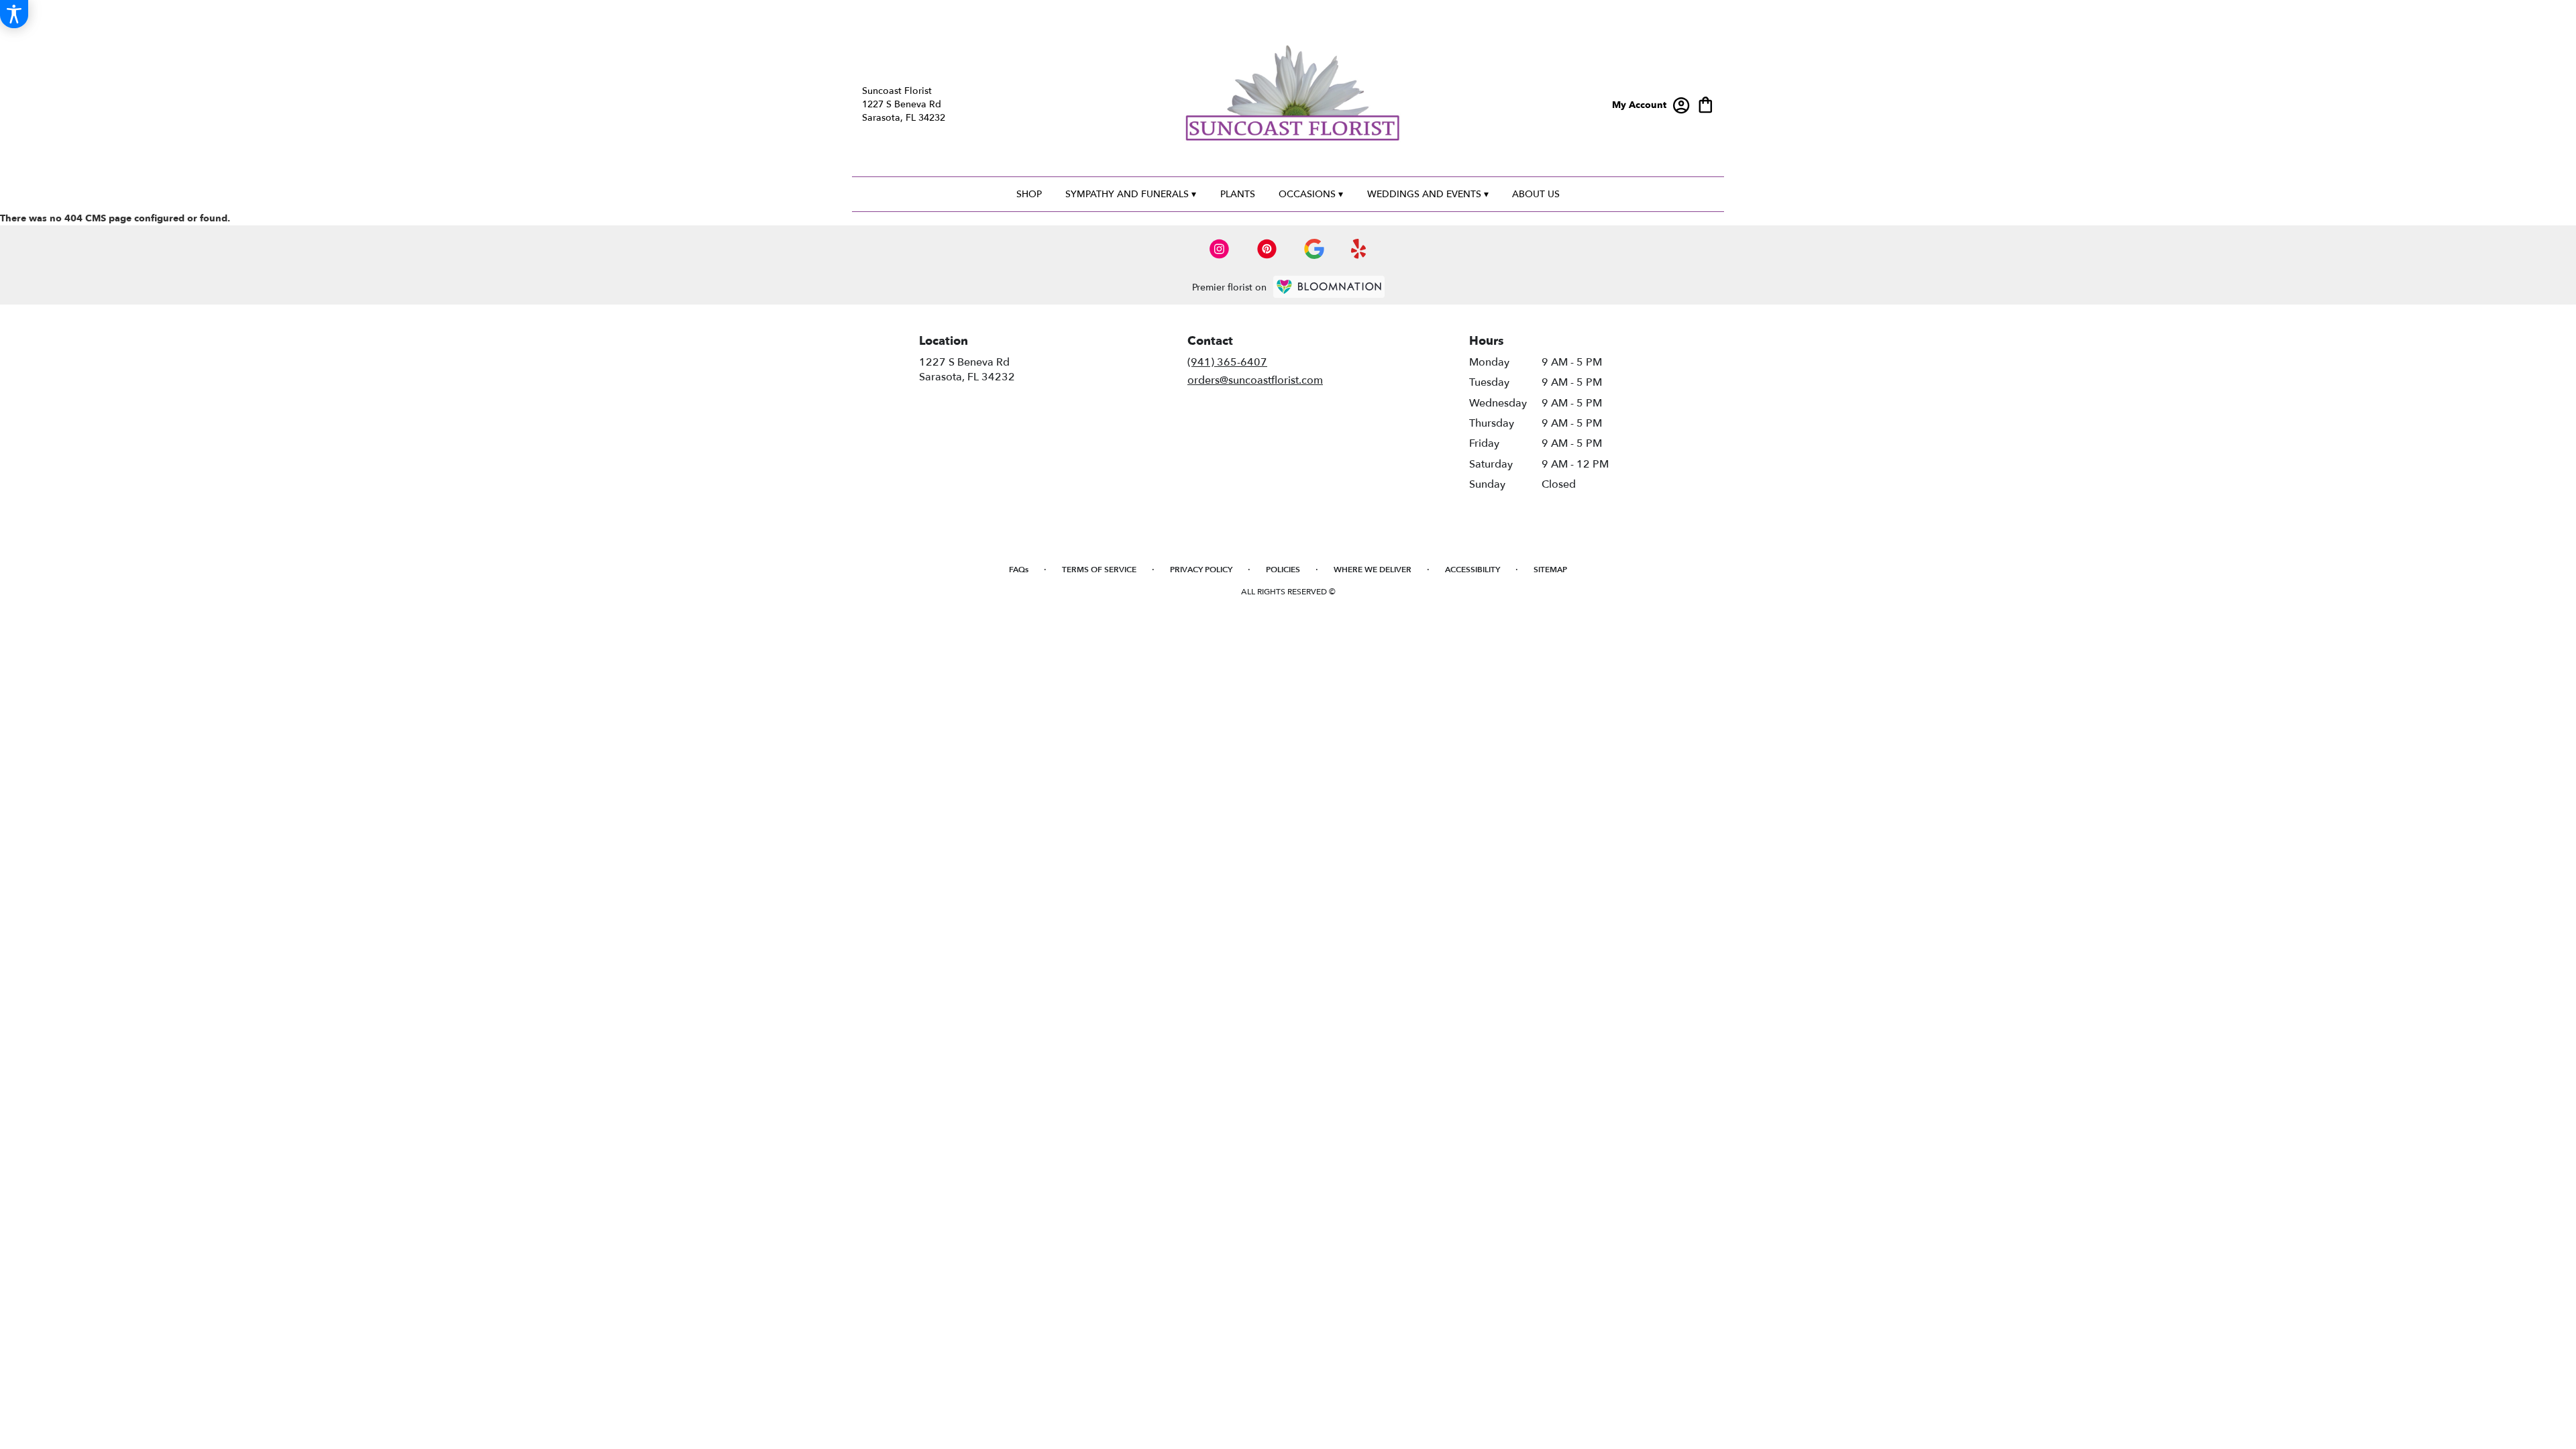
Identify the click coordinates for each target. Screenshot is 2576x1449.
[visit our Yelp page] (1359, 249)
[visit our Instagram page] (1220, 249)
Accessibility (1472, 570)
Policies (1283, 570)
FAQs (1019, 570)
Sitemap (1550, 570)
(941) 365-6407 (1227, 362)
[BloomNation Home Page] (1329, 287)
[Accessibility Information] (14, 14)
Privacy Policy (1201, 570)
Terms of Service (1099, 570)
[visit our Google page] (1314, 249)
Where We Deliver (1373, 570)
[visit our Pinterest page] (1267, 249)
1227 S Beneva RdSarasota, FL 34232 (967, 370)
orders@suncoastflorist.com (1255, 380)
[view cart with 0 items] (1706, 104)
